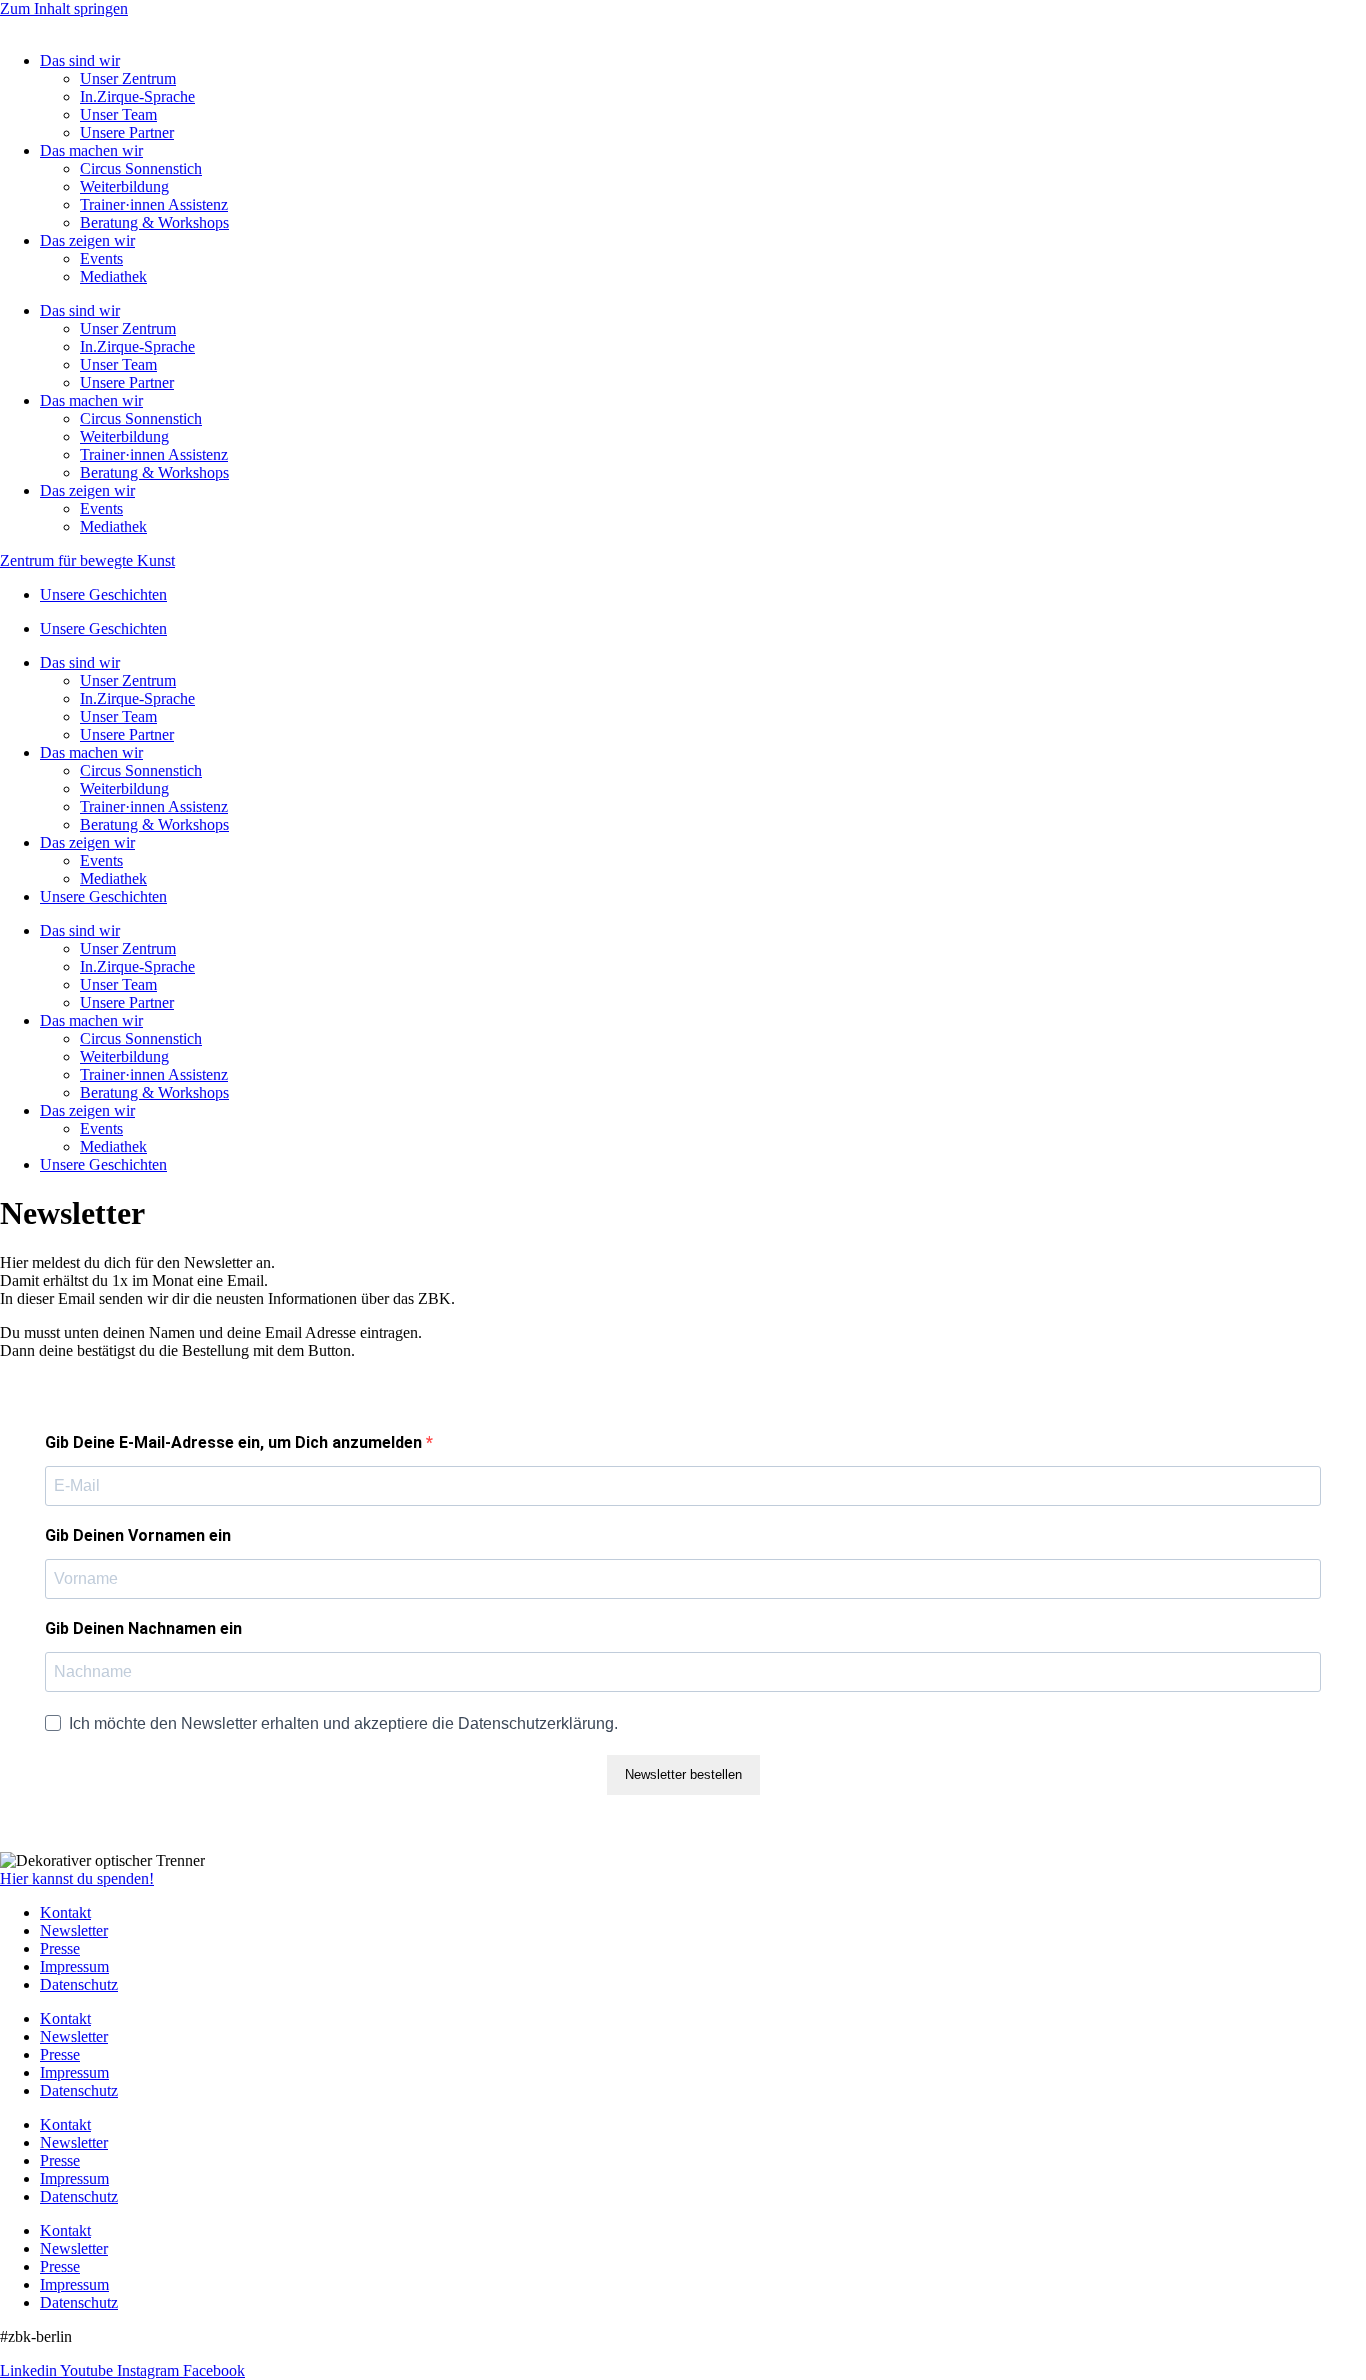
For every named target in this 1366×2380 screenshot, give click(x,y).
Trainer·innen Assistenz (154, 204)
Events (101, 258)
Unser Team (118, 114)
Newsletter (74, 1930)
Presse (60, 1948)
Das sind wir (80, 60)
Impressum (74, 1966)
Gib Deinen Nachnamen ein (143, 1628)
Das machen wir (91, 150)
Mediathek (113, 276)
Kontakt (65, 1912)
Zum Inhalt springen (64, 8)
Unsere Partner (127, 132)
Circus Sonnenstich (141, 168)
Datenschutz (79, 1984)
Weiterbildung (124, 186)
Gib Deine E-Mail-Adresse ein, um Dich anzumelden (235, 1442)
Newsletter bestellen (683, 1774)
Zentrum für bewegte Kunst (87, 560)
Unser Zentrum (128, 78)
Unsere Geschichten (103, 594)
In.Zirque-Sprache (137, 96)
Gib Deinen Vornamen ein (138, 1535)
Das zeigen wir (87, 240)
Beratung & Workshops (154, 222)
